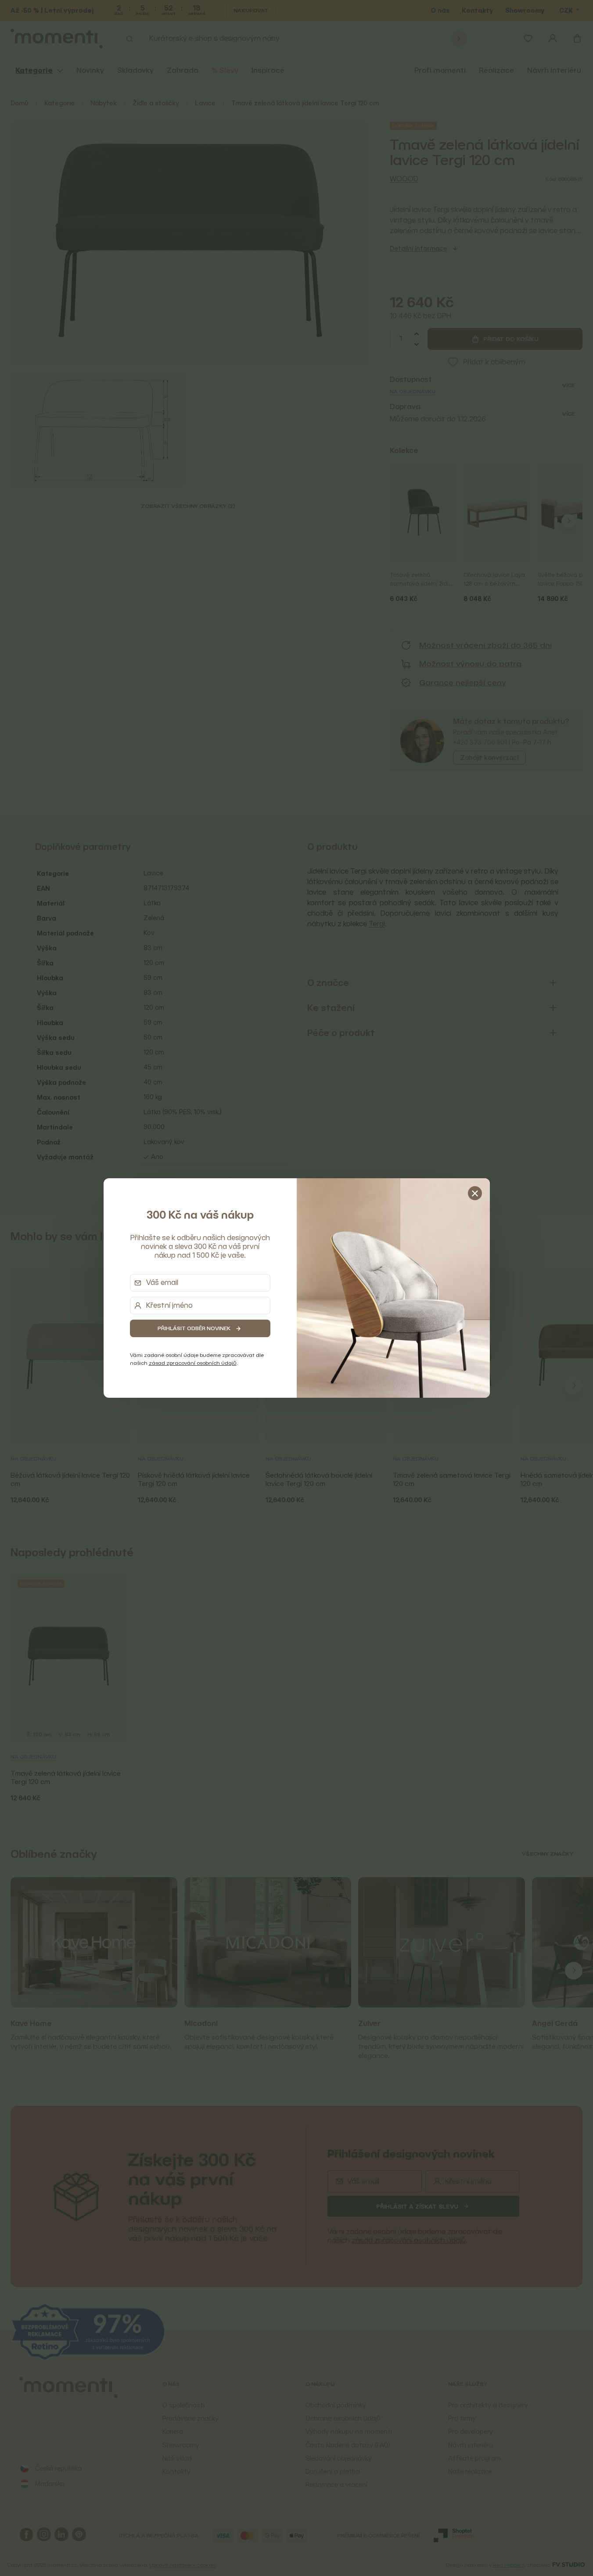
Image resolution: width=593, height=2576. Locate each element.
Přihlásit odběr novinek (194, 1328)
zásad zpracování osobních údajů (193, 1363)
